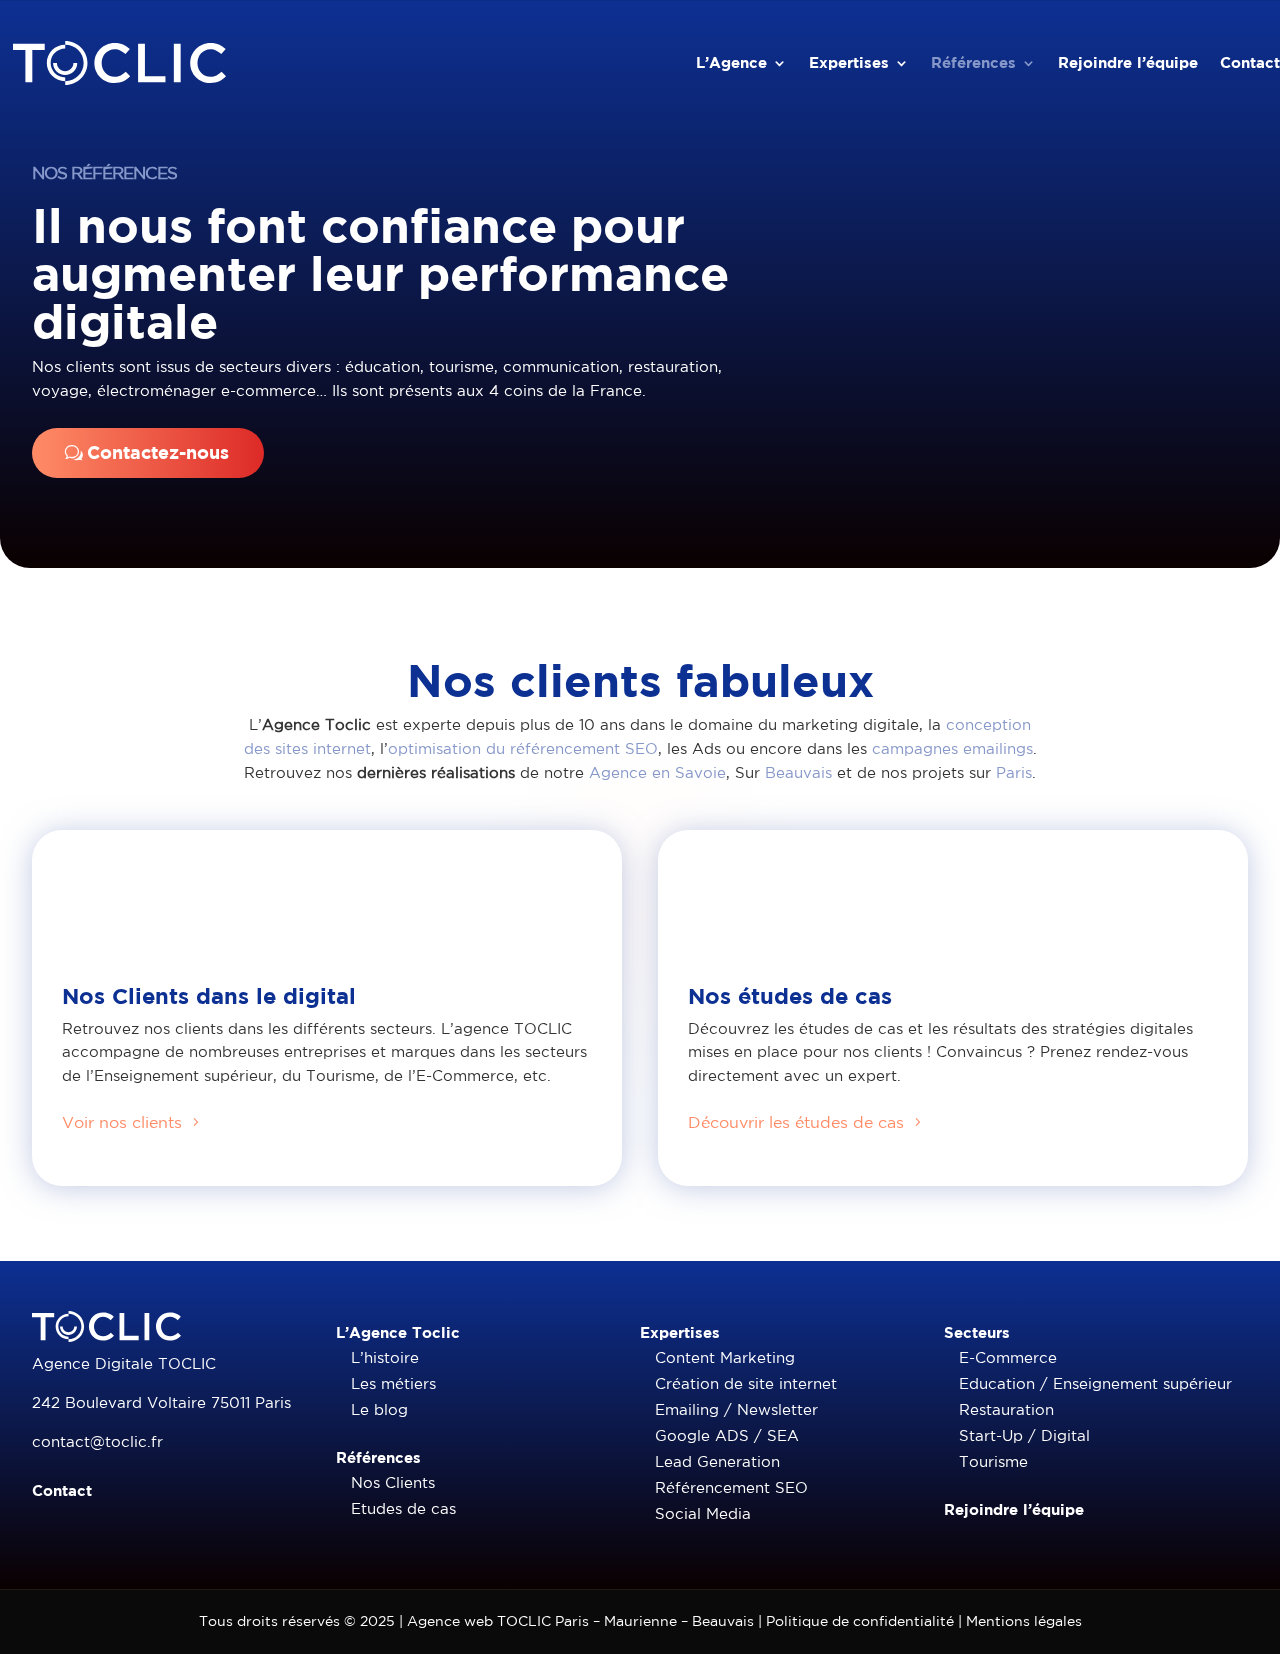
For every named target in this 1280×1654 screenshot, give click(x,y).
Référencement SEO (731, 1487)
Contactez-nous (158, 452)
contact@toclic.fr (97, 1441)
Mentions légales (1024, 1621)
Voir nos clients (122, 1122)
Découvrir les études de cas (796, 1122)
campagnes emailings (952, 748)
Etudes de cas (403, 1508)
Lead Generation (717, 1461)
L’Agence (731, 62)
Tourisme (993, 1461)
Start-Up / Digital (1024, 1435)
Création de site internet (746, 1383)
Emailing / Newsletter (736, 1409)
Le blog (379, 1409)
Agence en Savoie (657, 772)
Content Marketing (725, 1357)
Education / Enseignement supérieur (1095, 1383)
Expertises (849, 62)
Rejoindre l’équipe (1128, 62)
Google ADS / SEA (727, 1435)
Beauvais (798, 772)
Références (973, 62)
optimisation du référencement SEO (523, 748)
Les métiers (393, 1383)
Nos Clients (393, 1482)
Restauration (1006, 1409)
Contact (1250, 62)
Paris (1014, 772)
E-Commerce (1008, 1357)
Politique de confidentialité (860, 1621)
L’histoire (385, 1357)
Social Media (703, 1513)
